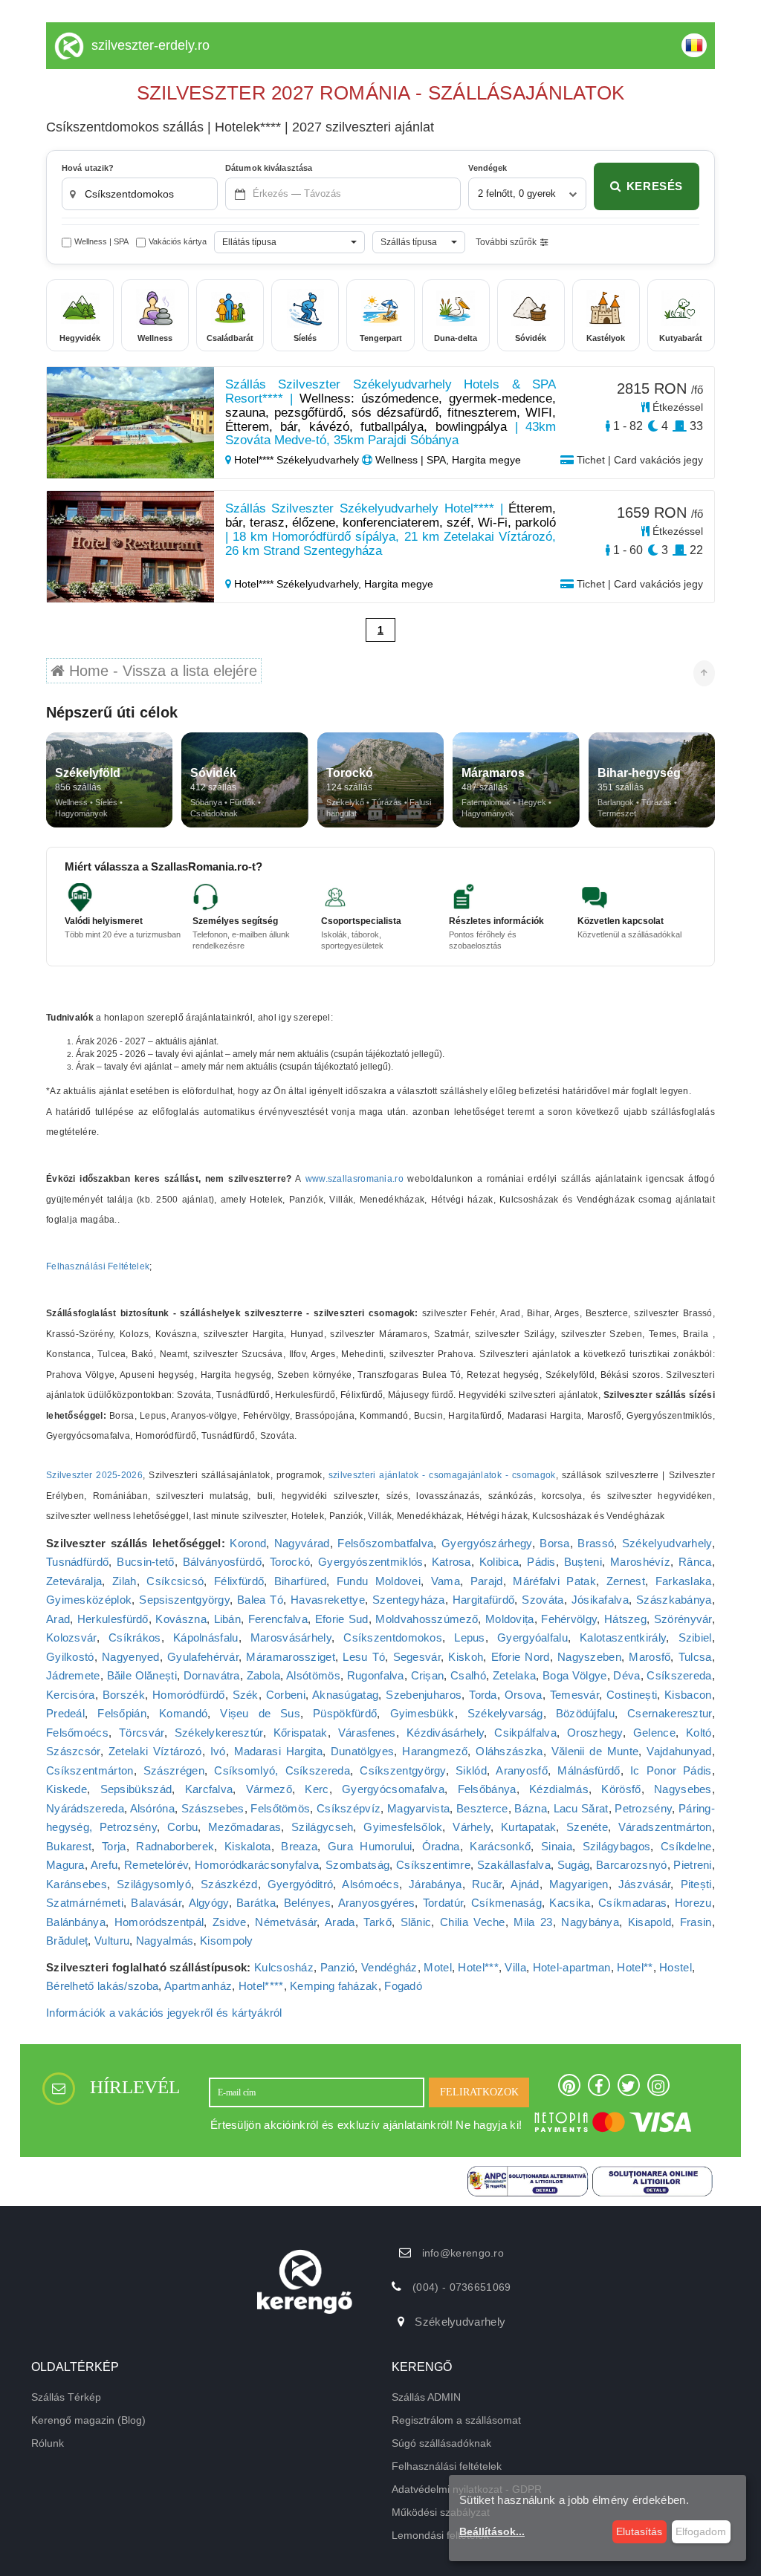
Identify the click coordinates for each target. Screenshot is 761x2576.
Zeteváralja (74, 1581)
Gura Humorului (370, 1846)
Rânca (695, 1562)
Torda (483, 1695)
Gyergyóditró (301, 1884)
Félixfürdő (239, 1581)
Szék (246, 1695)
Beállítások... (492, 2531)
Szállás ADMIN (426, 2397)
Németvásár (286, 1922)
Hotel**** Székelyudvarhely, (298, 584)
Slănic (416, 1922)
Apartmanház (198, 1986)
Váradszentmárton (665, 1827)
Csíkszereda (679, 1675)
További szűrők (506, 242)
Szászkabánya (674, 1600)
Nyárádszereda (85, 1808)
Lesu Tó (364, 1657)
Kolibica (499, 1562)
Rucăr (487, 1884)
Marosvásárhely (291, 1637)
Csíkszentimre (433, 1865)
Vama (446, 1581)
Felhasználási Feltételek (98, 1266)
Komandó (183, 1713)
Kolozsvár (71, 1637)
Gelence (654, 1733)
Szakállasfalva (514, 1865)
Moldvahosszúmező (427, 1619)
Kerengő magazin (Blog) (88, 2420)
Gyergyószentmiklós (370, 1562)
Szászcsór (73, 1751)
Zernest (626, 1581)
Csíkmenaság (506, 1903)
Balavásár (156, 1903)
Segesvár (417, 1657)
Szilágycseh (322, 1827)
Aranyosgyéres (377, 1903)
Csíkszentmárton (90, 1770)
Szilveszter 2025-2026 (94, 1475)
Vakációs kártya (178, 241)
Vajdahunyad (679, 1751)
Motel (438, 1967)
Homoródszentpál (159, 1922)
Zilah (124, 1581)
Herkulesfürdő (113, 1619)
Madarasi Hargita (278, 1751)
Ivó (218, 1751)
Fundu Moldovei (379, 1581)
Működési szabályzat (441, 2512)
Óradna (441, 1846)
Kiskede (67, 1789)
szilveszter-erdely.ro (150, 45)
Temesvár (574, 1695)
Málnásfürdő (589, 1770)
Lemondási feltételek (440, 2535)
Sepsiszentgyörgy (184, 1600)
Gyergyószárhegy (487, 1543)
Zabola (264, 1675)
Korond (248, 1543)
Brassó (596, 1543)
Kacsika (570, 1903)
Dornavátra (212, 1675)
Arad (58, 1619)
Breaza (299, 1846)
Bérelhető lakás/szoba (102, 1986)
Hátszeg (625, 1619)
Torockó (290, 1562)
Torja (114, 1846)
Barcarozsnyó (632, 1865)
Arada (340, 1922)
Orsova (524, 1695)
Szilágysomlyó (154, 1884)
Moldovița (510, 1619)
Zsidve (230, 1922)
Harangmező (435, 1751)
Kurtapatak (528, 1827)
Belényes (307, 1903)
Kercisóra (71, 1695)
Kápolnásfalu (206, 1637)
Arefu (104, 1865)
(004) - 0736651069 (462, 2287)
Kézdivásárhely (445, 1733)
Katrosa (451, 1562)
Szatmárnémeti (85, 1903)
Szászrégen (174, 1770)
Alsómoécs (370, 1884)
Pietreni (692, 1865)
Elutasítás (639, 2531)
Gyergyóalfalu (532, 1637)
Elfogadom (701, 2531)
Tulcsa (695, 1657)
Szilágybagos (617, 1846)
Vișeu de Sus (260, 1713)
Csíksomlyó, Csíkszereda (282, 1770)
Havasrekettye (328, 1600)
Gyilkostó (70, 1657)
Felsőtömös (280, 1808)
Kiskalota (248, 1846)
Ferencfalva (278, 1619)
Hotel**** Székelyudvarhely (297, 460)
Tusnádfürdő (77, 1562)
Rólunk (48, 2443)
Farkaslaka (684, 1581)
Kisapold (650, 1922)
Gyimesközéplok (89, 1600)
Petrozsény (643, 1808)
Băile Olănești (142, 1675)
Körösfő (621, 1789)
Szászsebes (213, 1808)
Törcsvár (141, 1733)
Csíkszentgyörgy (403, 1770)
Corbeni (286, 1695)
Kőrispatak (301, 1733)
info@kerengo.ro (463, 2253)
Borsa (555, 1543)
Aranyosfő (522, 1770)
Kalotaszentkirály (623, 1637)
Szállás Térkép (66, 2397)
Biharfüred (300, 1581)
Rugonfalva (376, 1675)
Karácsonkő (500, 1846)
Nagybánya (590, 1922)
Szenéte (587, 1827)
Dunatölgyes (362, 1751)
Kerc (317, 1789)
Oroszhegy (595, 1733)
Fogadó (403, 1986)
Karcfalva (209, 1789)
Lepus (470, 1637)
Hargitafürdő (484, 1600)
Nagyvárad (302, 1543)
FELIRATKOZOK (479, 2092)
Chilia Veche (473, 1922)
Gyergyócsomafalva (393, 1789)
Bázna (531, 1808)
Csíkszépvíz (349, 1808)
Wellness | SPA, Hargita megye (447, 460)
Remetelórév (156, 1865)
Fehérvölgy (569, 1619)
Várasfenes (367, 1733)
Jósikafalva (600, 1600)
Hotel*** (478, 1967)
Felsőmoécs (77, 1733)
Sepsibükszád (136, 1789)
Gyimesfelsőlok (403, 1827)
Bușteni (583, 1562)
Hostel (676, 1967)
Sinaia (557, 1846)
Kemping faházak (334, 1986)
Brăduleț (67, 1941)
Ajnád (525, 1884)
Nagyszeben (589, 1657)
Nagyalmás (165, 1941)
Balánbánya (76, 1922)
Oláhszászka (509, 1751)
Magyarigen (579, 1884)
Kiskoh (466, 1657)
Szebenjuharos (424, 1695)
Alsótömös (313, 1675)
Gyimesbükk (422, 1713)
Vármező (269, 1789)
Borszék (124, 1695)
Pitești (696, 1884)
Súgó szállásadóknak (441, 2443)
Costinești (632, 1695)
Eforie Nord (521, 1657)
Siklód (471, 1770)
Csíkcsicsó (175, 1581)
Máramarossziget (291, 1657)
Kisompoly (227, 1941)
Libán (228, 1619)
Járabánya (435, 1884)
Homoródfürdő (189, 1695)
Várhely (472, 1827)
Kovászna (181, 1619)
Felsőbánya (487, 1789)
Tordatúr (443, 1903)
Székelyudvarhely (667, 1543)
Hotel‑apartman (572, 1967)
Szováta (543, 1600)
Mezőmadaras (245, 1827)
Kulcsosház (284, 1967)
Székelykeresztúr (219, 1733)
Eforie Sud (342, 1619)
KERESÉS (655, 186)
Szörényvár (683, 1619)
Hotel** (635, 1967)
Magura (65, 1865)
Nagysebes (683, 1789)
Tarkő (378, 1922)
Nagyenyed (131, 1657)
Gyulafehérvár (203, 1657)
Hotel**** (261, 1986)
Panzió (338, 1967)
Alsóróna (152, 1808)
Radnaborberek (175, 1846)
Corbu (183, 1827)
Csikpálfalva (525, 1733)
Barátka (256, 1903)
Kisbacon (688, 1695)
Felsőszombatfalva (385, 1543)
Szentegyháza (409, 1600)
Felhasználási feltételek (447, 2466)
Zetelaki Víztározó (155, 1751)
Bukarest (69, 1846)
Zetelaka (514, 1675)
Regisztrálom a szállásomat (456, 2420)
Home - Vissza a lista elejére (161, 671)
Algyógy (209, 1903)
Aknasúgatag (345, 1695)
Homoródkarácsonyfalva (257, 1865)
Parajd (487, 1581)
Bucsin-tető (145, 1562)
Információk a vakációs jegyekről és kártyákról (164, 2013)
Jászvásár (645, 1884)
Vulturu (112, 1941)
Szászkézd (229, 1884)
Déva (626, 1675)
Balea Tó (260, 1600)
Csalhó (468, 1675)
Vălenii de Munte (595, 1751)
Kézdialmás (559, 1789)
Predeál (65, 1713)
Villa (515, 1967)
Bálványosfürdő (222, 1562)
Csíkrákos (135, 1637)
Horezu (693, 1903)
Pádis (541, 1562)
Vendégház (389, 1967)
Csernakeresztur (670, 1713)
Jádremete (73, 1675)
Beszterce (482, 1808)
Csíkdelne (686, 1846)
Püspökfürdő (345, 1713)
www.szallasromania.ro (354, 1179)
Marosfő (650, 1657)
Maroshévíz (640, 1562)
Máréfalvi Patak (554, 1581)
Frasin (696, 1922)
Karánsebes (77, 1884)
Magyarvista (418, 1808)
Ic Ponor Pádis (671, 1770)
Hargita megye (399, 584)
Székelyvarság (505, 1713)
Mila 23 (533, 1922)
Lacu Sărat (581, 1808)
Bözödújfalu (585, 1713)
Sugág (574, 1865)
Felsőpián (122, 1713)
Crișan (428, 1675)
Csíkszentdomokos (393, 1637)
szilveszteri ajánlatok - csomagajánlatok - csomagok (442, 1475)
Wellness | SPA (101, 241)
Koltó (699, 1733)
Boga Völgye (575, 1675)
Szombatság (357, 1865)
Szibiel (695, 1637)
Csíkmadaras (632, 1903)
